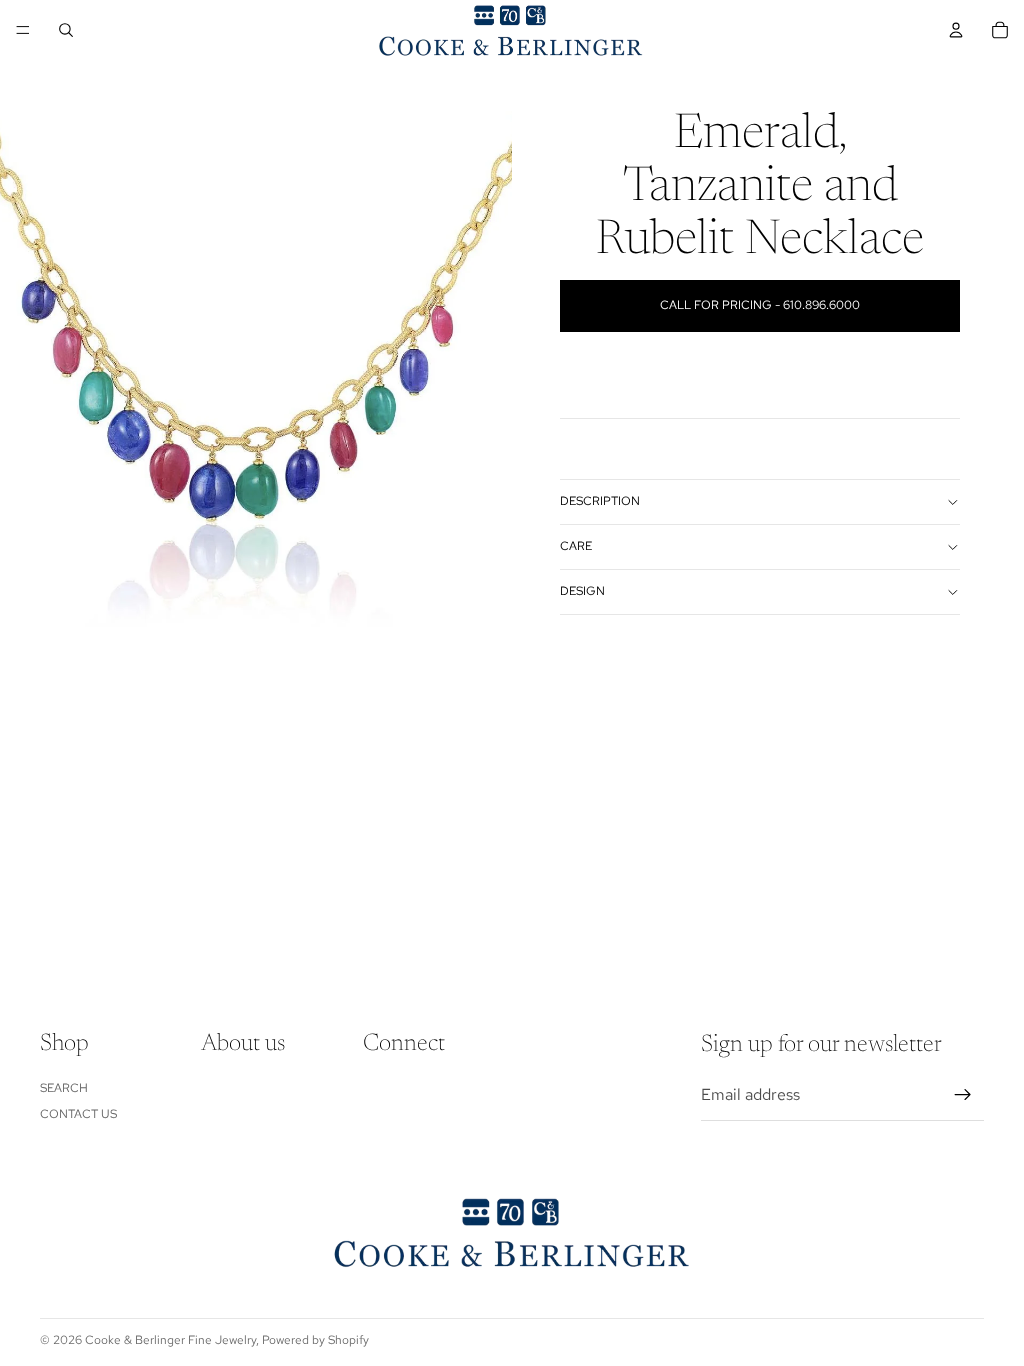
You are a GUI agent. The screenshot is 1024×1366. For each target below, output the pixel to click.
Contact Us (78, 1115)
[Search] (66, 30)
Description (600, 501)
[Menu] (23, 30)
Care (576, 546)
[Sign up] (963, 1096)
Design (582, 591)
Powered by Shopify (315, 1340)
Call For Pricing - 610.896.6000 (760, 305)
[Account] (956, 30)
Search (64, 1088)
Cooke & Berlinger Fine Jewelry (170, 1340)
